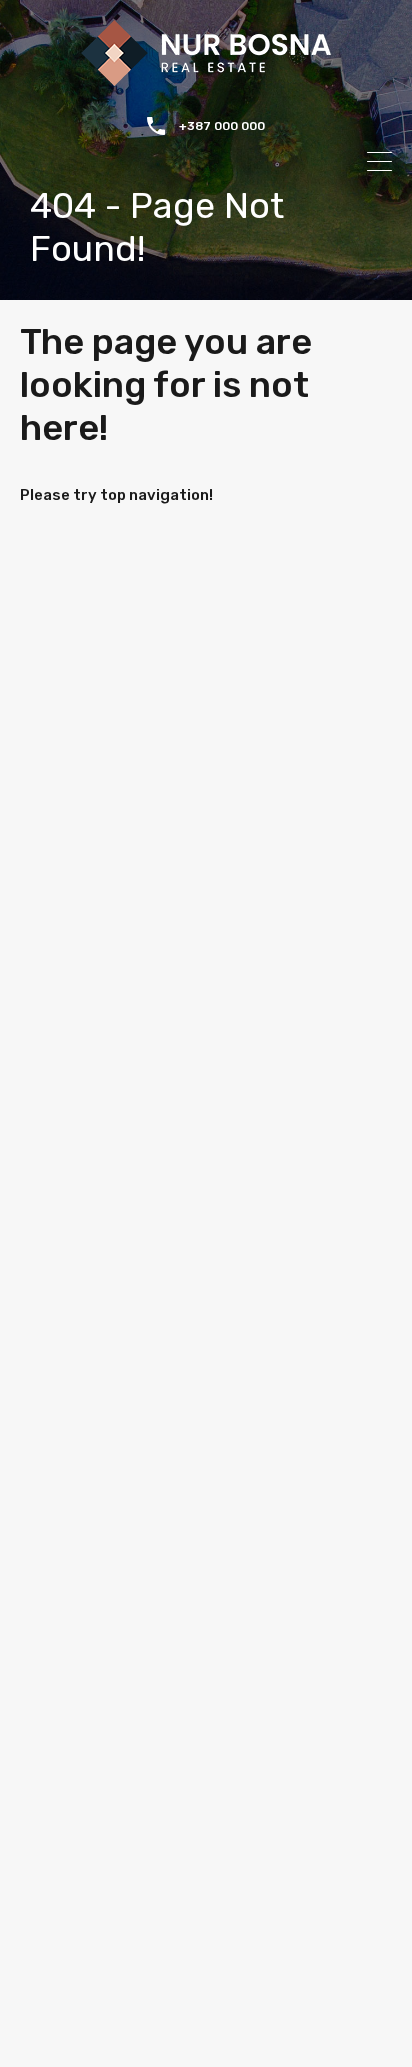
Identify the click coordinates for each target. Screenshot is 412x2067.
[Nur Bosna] (206, 77)
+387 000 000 (222, 126)
